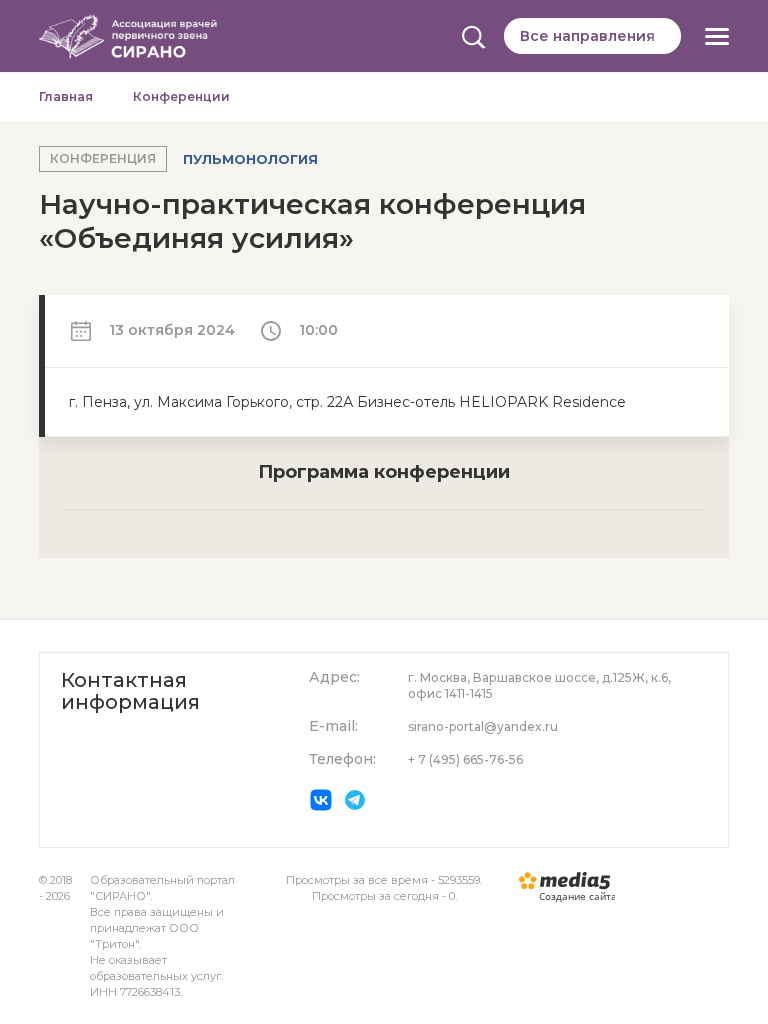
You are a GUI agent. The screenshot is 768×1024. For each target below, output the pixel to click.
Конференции (181, 96)
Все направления (587, 36)
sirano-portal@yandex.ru (483, 726)
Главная (66, 96)
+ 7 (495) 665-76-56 (465, 759)
